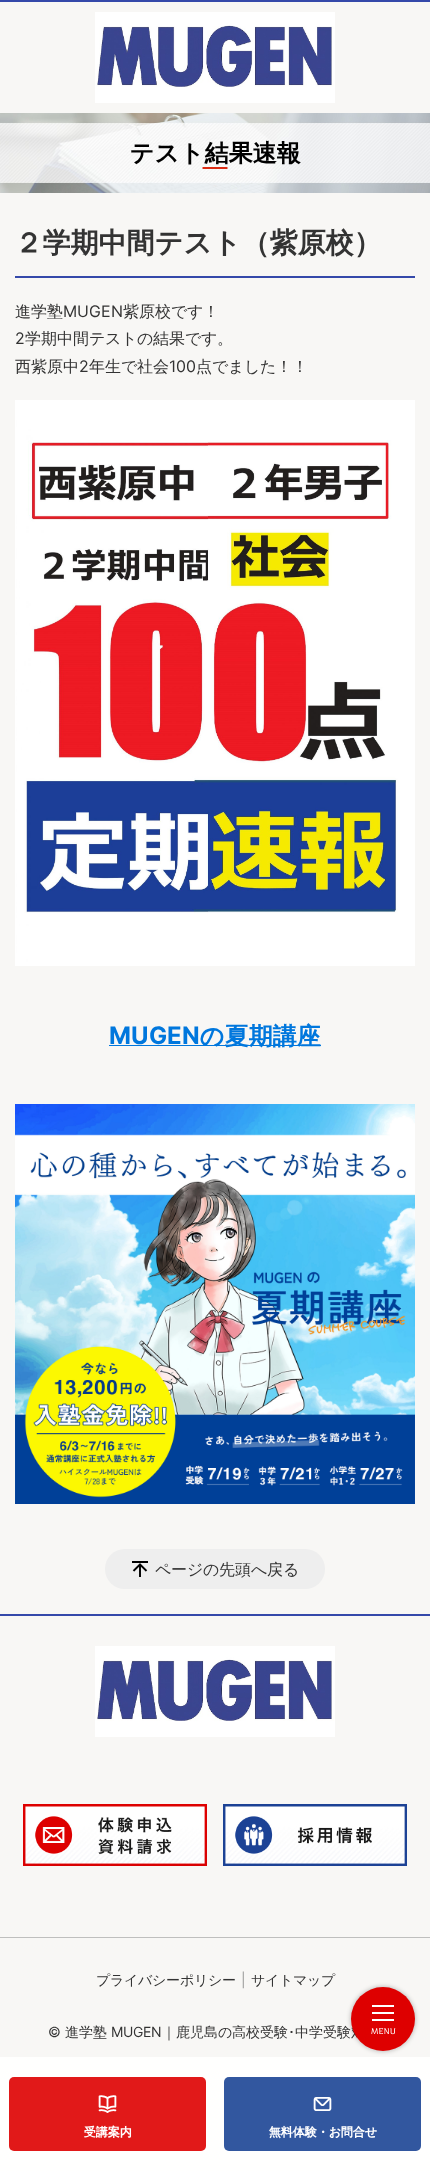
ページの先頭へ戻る (227, 1569)
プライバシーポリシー (166, 1979)
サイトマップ (293, 1979)
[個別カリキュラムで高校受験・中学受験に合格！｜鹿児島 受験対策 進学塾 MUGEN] (215, 57)
